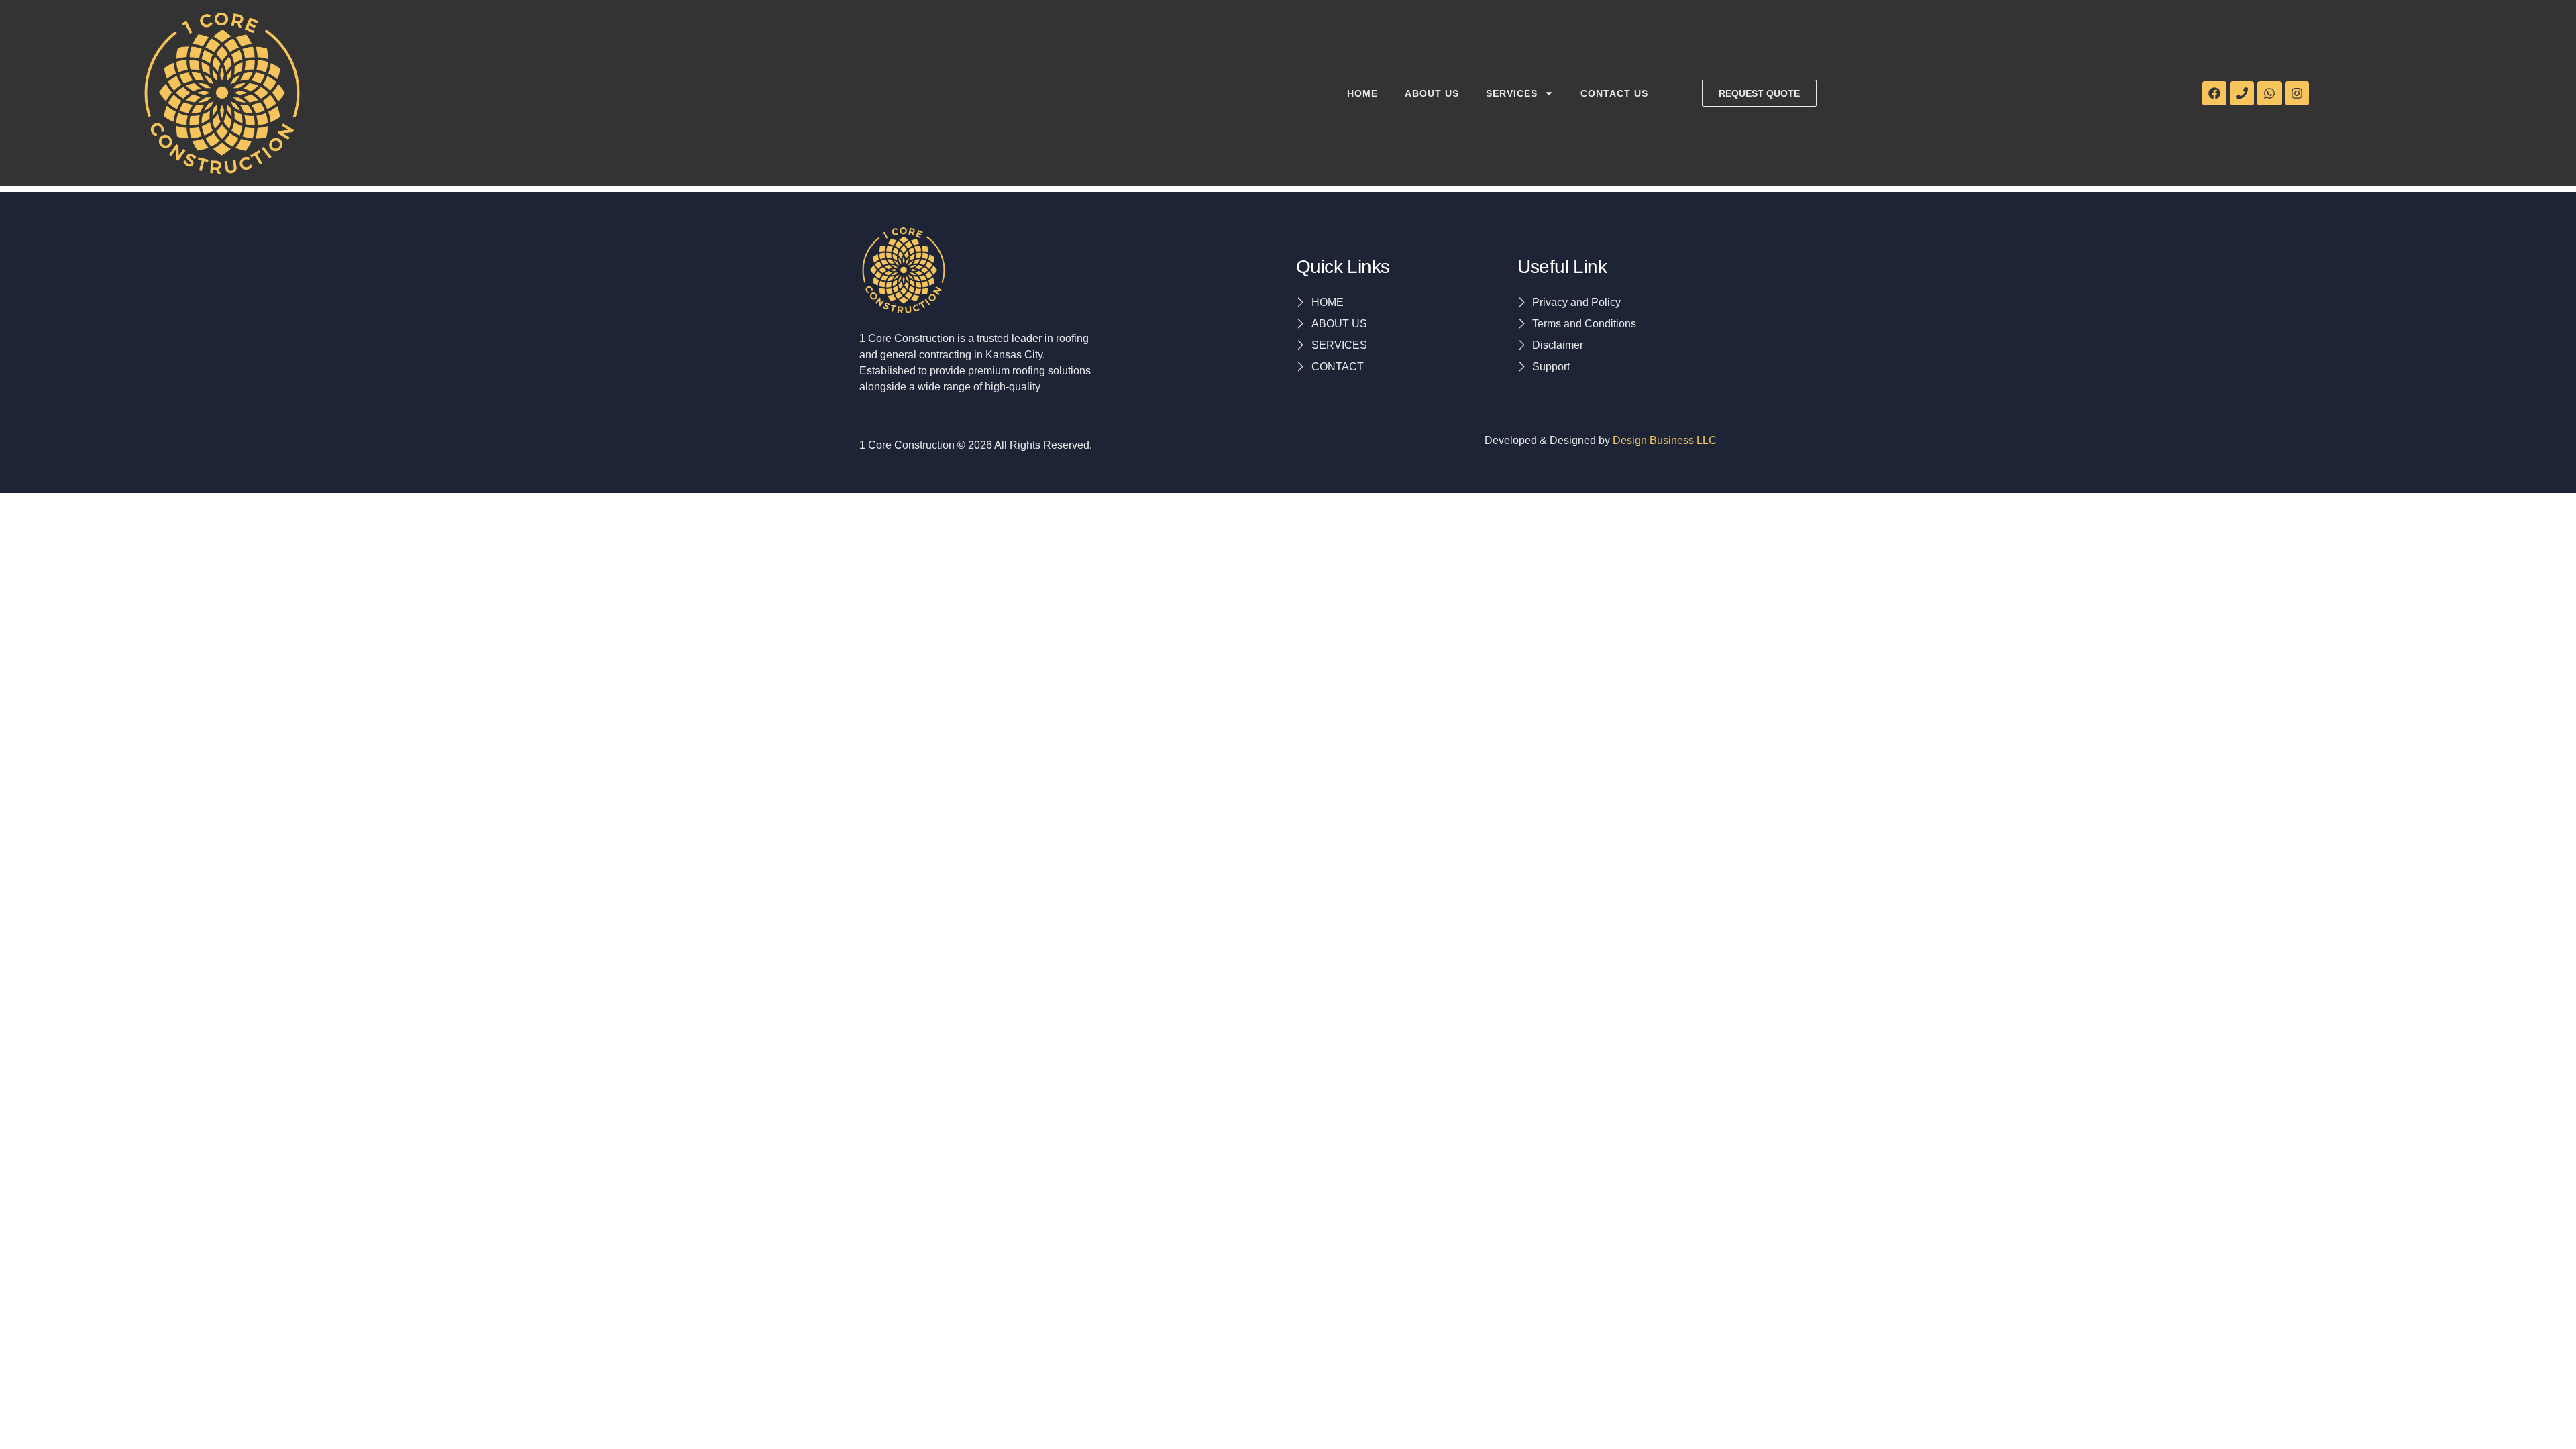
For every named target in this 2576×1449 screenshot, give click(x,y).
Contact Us (1614, 93)
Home (1362, 93)
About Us (1432, 93)
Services (1512, 93)
